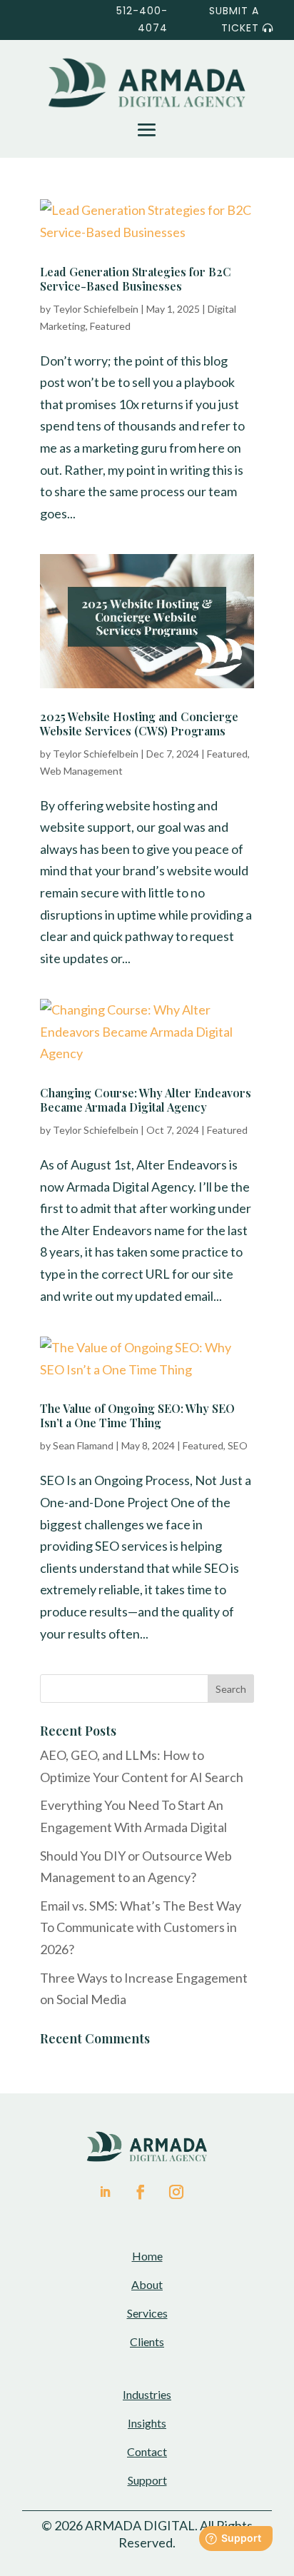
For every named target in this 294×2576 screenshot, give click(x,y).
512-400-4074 (142, 19)
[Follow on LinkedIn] (105, 2192)
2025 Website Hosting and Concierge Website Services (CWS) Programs (139, 724)
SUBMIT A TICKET (234, 19)
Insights (147, 2423)
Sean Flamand (83, 1445)
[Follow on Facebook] (138, 2192)
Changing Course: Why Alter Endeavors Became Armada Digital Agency (146, 1100)
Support (147, 2480)
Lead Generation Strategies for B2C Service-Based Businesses (136, 279)
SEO (238, 1445)
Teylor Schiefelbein (96, 309)
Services (147, 2313)
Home (147, 2256)
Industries (147, 2394)
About (147, 2284)
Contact (147, 2451)
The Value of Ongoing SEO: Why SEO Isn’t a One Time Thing (137, 1415)
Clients (147, 2341)
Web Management (81, 771)
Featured (110, 326)
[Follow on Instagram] (176, 2192)
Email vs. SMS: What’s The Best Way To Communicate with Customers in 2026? (141, 1927)
